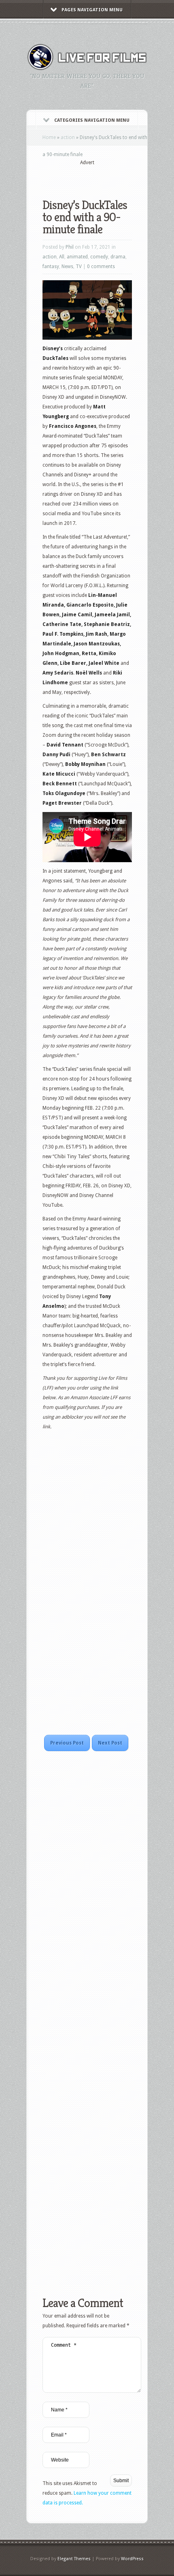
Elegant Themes (74, 2559)
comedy (99, 257)
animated (77, 257)
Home (49, 137)
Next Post (110, 1743)
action (68, 137)
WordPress (132, 2559)
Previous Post (67, 1743)
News (67, 266)
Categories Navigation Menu (92, 120)
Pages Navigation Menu (92, 10)
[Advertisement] (108, 177)
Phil (70, 247)
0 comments (101, 266)
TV (79, 266)
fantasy (51, 266)
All (62, 257)
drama (118, 257)
